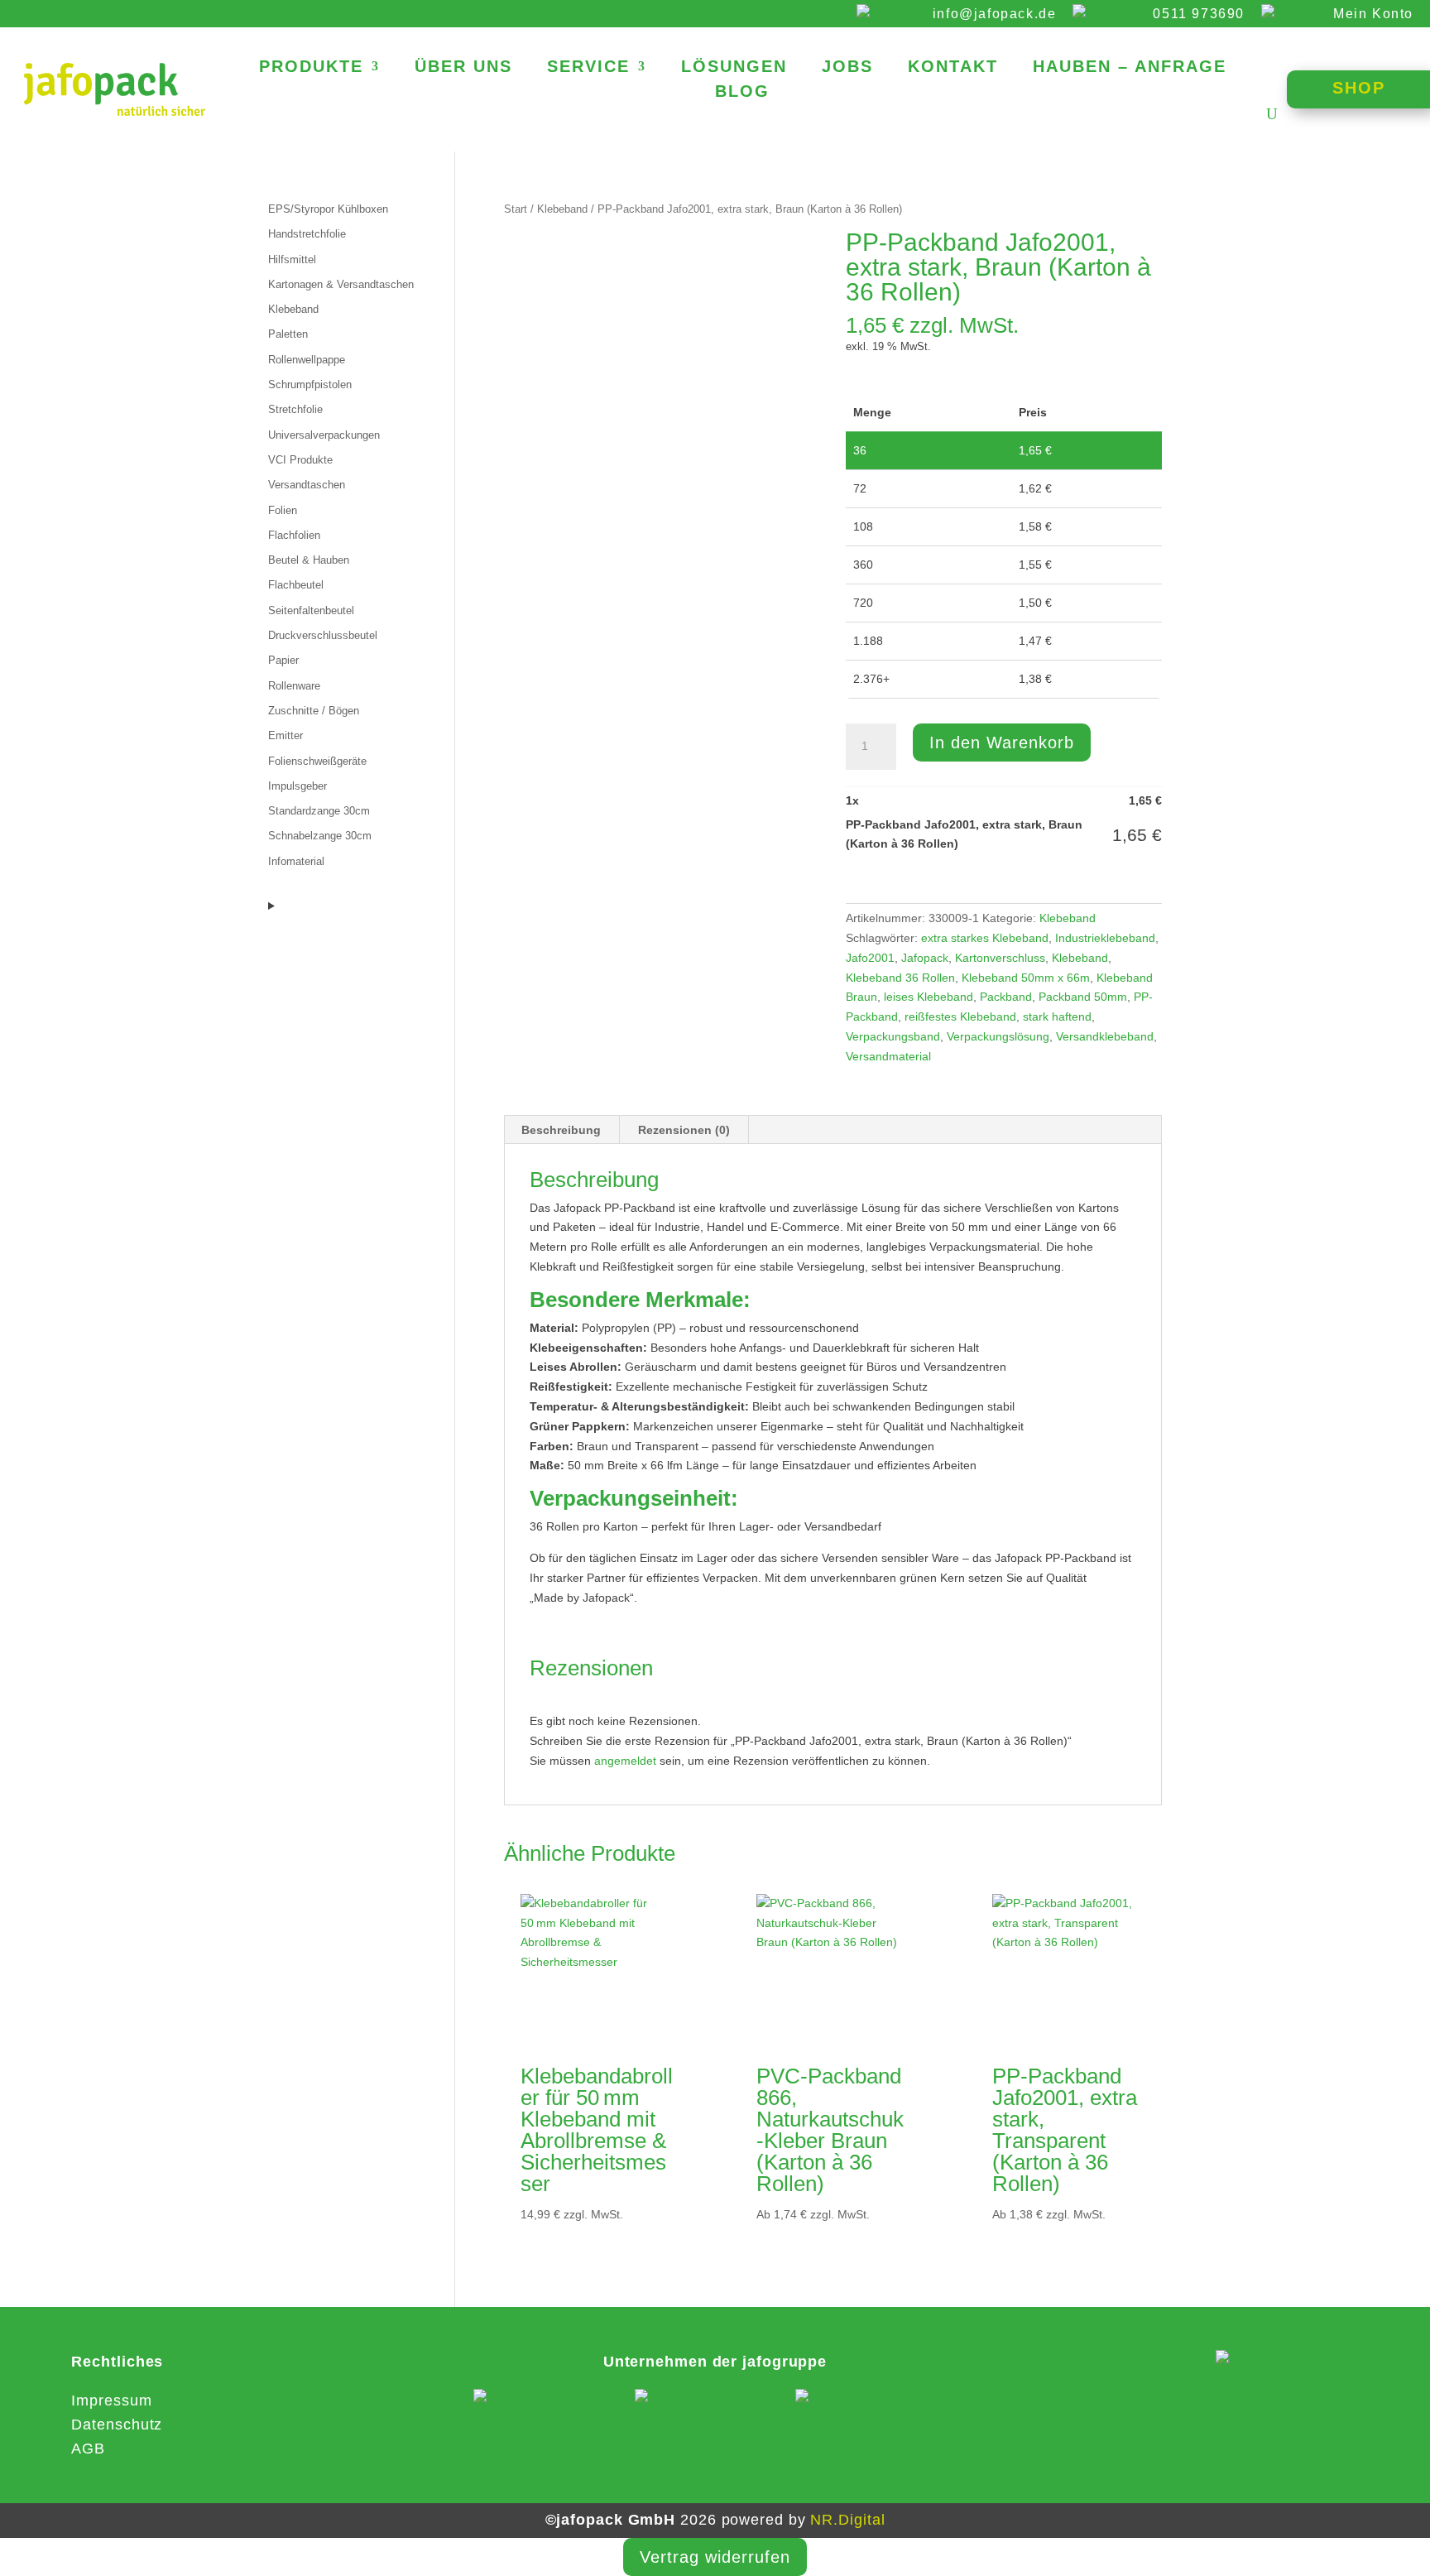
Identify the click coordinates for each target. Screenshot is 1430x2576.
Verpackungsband (893, 1036)
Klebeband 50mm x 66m (1026, 978)
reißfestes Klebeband (960, 1016)
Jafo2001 (870, 958)
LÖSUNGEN (734, 68)
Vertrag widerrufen (715, 2557)
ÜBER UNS (463, 68)
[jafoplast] (538, 2413)
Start (516, 209)
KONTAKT (953, 68)
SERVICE (588, 68)
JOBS (847, 68)
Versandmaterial (888, 1056)
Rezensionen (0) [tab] (684, 1130)
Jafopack (925, 958)
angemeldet (625, 1761)
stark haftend (1057, 1016)
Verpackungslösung (998, 1036)
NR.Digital (847, 2520)
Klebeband (562, 209)
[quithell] (699, 2413)
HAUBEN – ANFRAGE (1130, 68)
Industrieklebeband (1105, 938)
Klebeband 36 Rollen (900, 978)
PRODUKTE (311, 68)
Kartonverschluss (1000, 958)
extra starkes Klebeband (985, 938)
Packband (1006, 997)
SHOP (1359, 88)
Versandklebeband (1105, 1036)
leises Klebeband (929, 997)
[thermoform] (860, 2413)
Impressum (111, 2401)
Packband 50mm (1083, 997)
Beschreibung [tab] (561, 1130)
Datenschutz (117, 2425)
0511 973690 (1199, 14)
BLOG (742, 93)
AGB (88, 2449)
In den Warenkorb (1002, 743)
